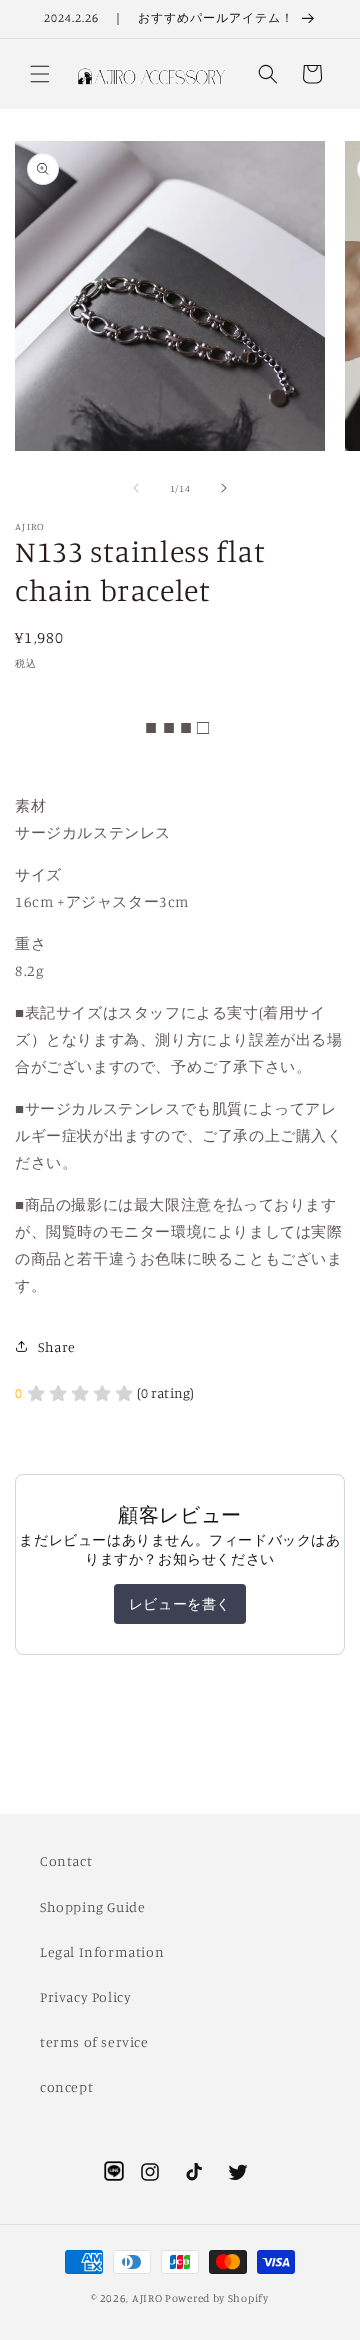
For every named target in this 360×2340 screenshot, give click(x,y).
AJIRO (147, 2298)
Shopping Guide (92, 1906)
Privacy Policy (85, 1996)
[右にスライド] (224, 488)
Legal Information (102, 1951)
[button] (40, 74)
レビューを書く (180, 1603)
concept (66, 2086)
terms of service (94, 2041)
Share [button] (57, 1346)
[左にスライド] (136, 488)
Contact (66, 1860)
